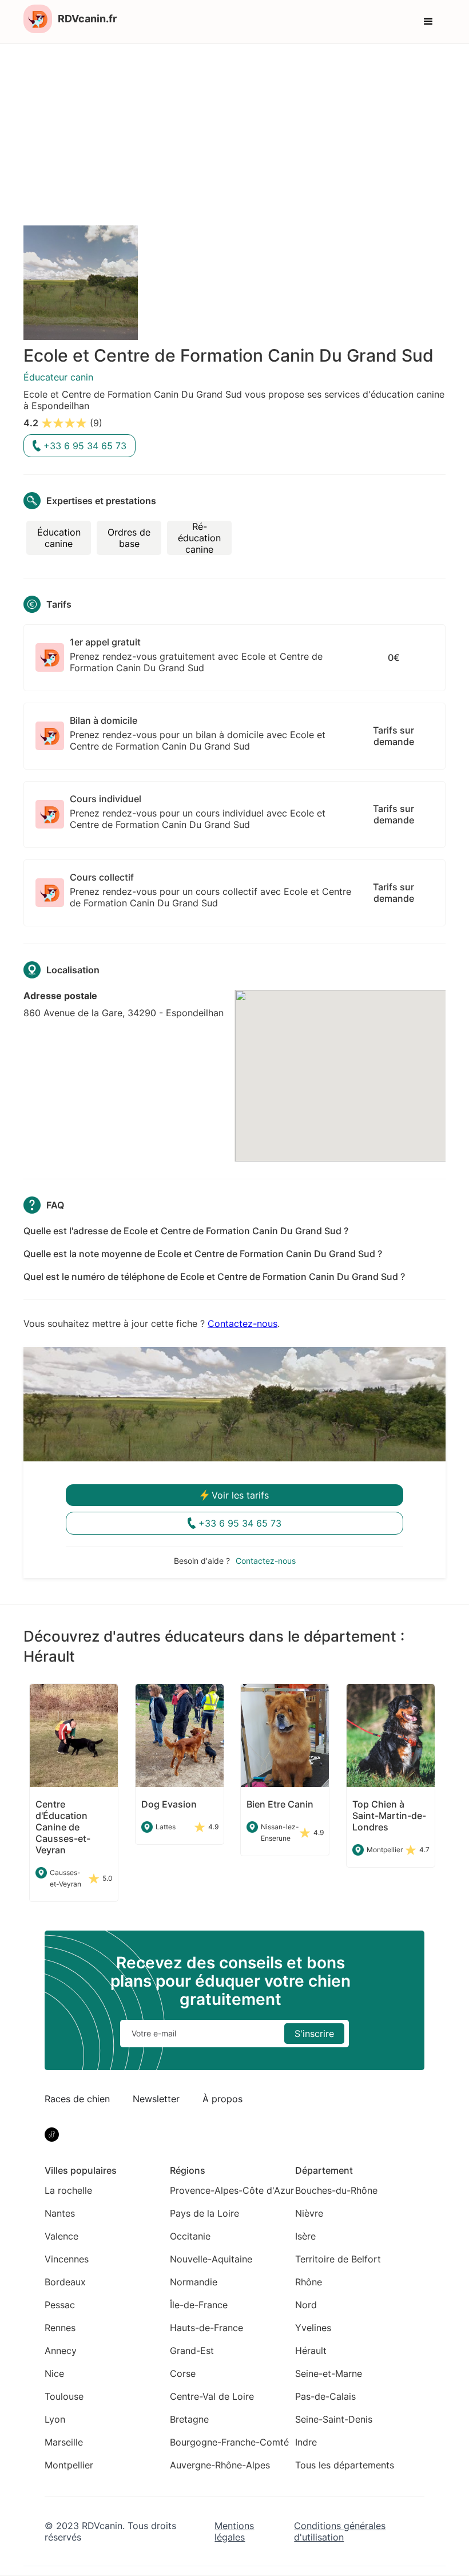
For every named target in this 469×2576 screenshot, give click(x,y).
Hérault (311, 2351)
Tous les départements (345, 2465)
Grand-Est (192, 2351)
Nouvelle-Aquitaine (211, 2259)
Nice (54, 2373)
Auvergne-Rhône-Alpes (220, 2465)
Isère (305, 2236)
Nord (306, 2305)
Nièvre (309, 2213)
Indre (306, 2442)
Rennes (60, 2328)
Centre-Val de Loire (212, 2396)
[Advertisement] (234, 130)
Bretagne (189, 2419)
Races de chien (77, 2099)
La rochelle (68, 2190)
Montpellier (69, 2465)
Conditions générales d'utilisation (340, 2531)
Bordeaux (65, 2282)
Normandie (194, 2282)
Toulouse (64, 2396)
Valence (61, 2236)
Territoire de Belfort (338, 2259)
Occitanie (190, 2236)
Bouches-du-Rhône (336, 2190)
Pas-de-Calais (325, 2396)
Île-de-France (199, 2305)
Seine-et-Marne (329, 2373)
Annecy (61, 2351)
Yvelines (313, 2328)
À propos (222, 2099)
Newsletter (156, 2099)
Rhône (309, 2282)
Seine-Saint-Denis (334, 2419)
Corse (183, 2373)
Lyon (55, 2419)
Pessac (60, 2305)
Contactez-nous (243, 1323)
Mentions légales (234, 2531)
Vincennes (67, 2259)
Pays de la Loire (204, 2213)
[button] (428, 22)
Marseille (64, 2442)
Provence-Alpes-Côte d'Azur (232, 2190)
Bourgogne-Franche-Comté (229, 2442)
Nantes (60, 2213)
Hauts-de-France (206, 2328)
